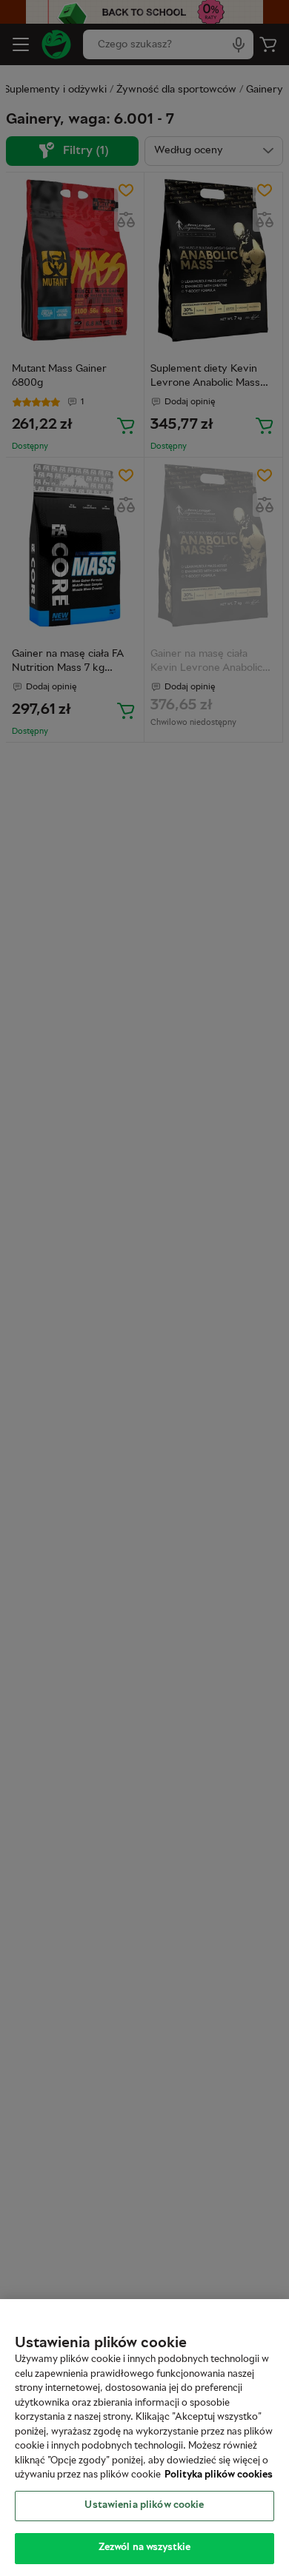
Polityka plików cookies (219, 2475)
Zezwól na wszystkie (144, 2548)
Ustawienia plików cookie (144, 2506)
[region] (144, 2438)
